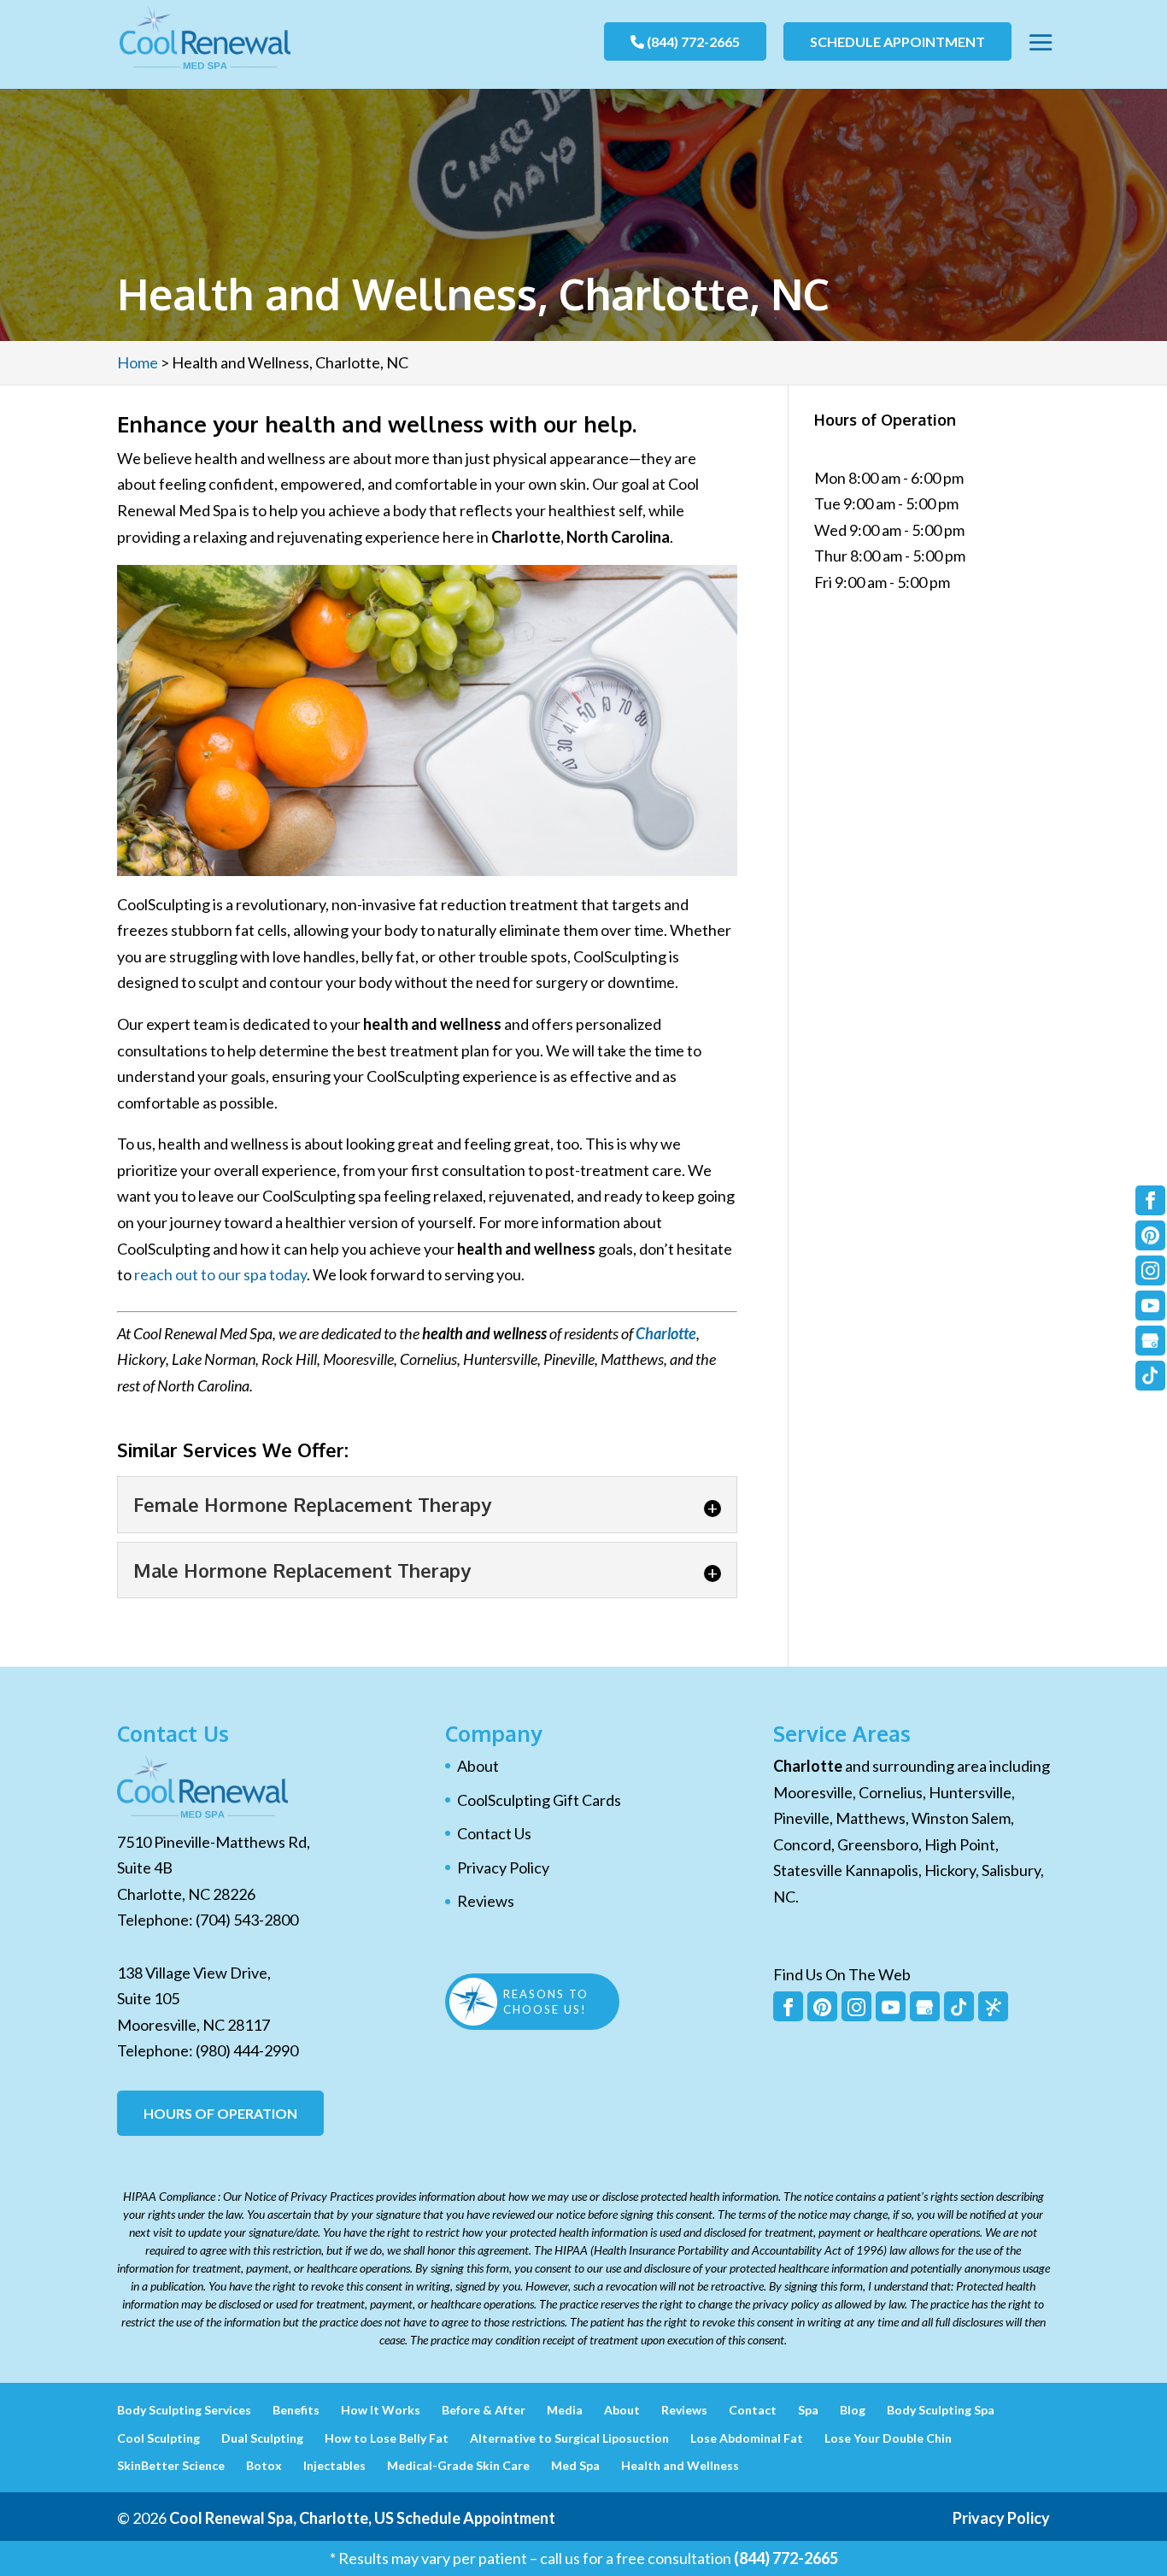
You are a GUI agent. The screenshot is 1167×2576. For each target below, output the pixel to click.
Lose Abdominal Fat (747, 2438)
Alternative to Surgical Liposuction (569, 2438)
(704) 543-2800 (247, 1920)
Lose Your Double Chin (888, 2438)
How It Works (381, 2410)
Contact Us (494, 1833)
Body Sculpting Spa (941, 2410)
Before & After (484, 2410)
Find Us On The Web (842, 1974)
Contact (753, 2410)
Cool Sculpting (158, 2438)
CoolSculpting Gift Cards (539, 1800)
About (478, 1766)
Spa (808, 2410)
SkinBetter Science (171, 2465)
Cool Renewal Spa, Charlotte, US (281, 2518)
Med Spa (575, 2465)
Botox (264, 2465)
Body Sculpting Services (184, 2410)
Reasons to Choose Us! (546, 2002)
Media (565, 2410)
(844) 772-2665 (692, 41)
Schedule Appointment (897, 41)
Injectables (334, 2465)
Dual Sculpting (262, 2438)
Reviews (486, 1901)
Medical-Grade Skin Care (458, 2465)
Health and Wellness (680, 2465)
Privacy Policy (503, 1867)
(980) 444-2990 (247, 2050)
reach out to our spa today (220, 1274)
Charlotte (666, 1333)
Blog (853, 2410)
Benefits (296, 2410)
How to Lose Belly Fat (387, 2438)
